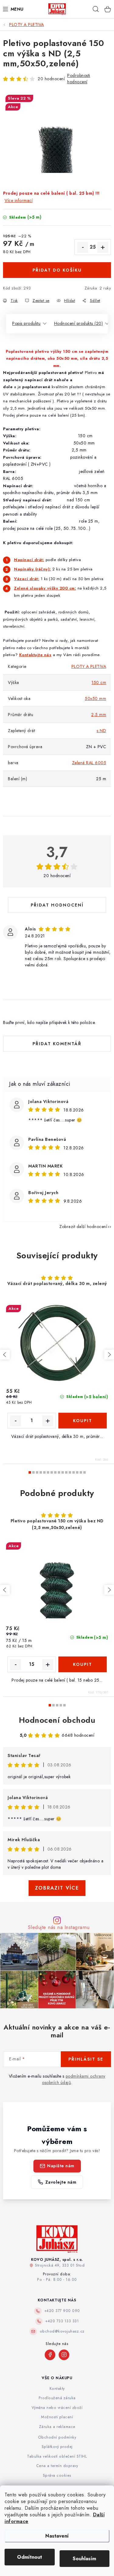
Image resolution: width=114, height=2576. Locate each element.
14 (81, 1472)
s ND (101, 731)
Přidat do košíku (57, 270)
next (109, 1355)
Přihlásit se (86, 2059)
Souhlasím (84, 2559)
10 (66, 1472)
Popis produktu (26, 323)
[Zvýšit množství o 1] (103, 247)
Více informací (19, 200)
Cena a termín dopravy (57, 2466)
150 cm (99, 682)
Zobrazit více (57, 1888)
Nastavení (57, 2536)
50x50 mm (95, 698)
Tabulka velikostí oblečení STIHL (57, 2456)
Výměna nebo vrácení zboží (57, 2408)
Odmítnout (29, 2557)
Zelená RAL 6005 (89, 763)
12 (74, 1472)
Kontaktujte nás (35, 655)
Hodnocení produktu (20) (79, 323)
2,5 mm (99, 715)
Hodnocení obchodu (57, 1720)
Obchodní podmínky (57, 2437)
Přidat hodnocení (57, 905)
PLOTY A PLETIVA (89, 666)
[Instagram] (64, 2355)
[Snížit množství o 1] (83, 247)
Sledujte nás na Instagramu (59, 1927)
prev (5, 1355)
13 (77, 1472)
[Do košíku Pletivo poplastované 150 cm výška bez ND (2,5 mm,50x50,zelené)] (83, 1664)
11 (70, 1472)
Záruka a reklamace (57, 2427)
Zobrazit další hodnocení (83, 1227)
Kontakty (57, 2389)
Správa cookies (57, 2475)
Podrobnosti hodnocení (79, 79)
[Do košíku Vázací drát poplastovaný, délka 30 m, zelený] (83, 1421)
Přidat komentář (57, 1044)
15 (85, 1472)
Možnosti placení (57, 2417)
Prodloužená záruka (57, 2398)
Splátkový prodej (57, 2447)
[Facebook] (50, 2355)
